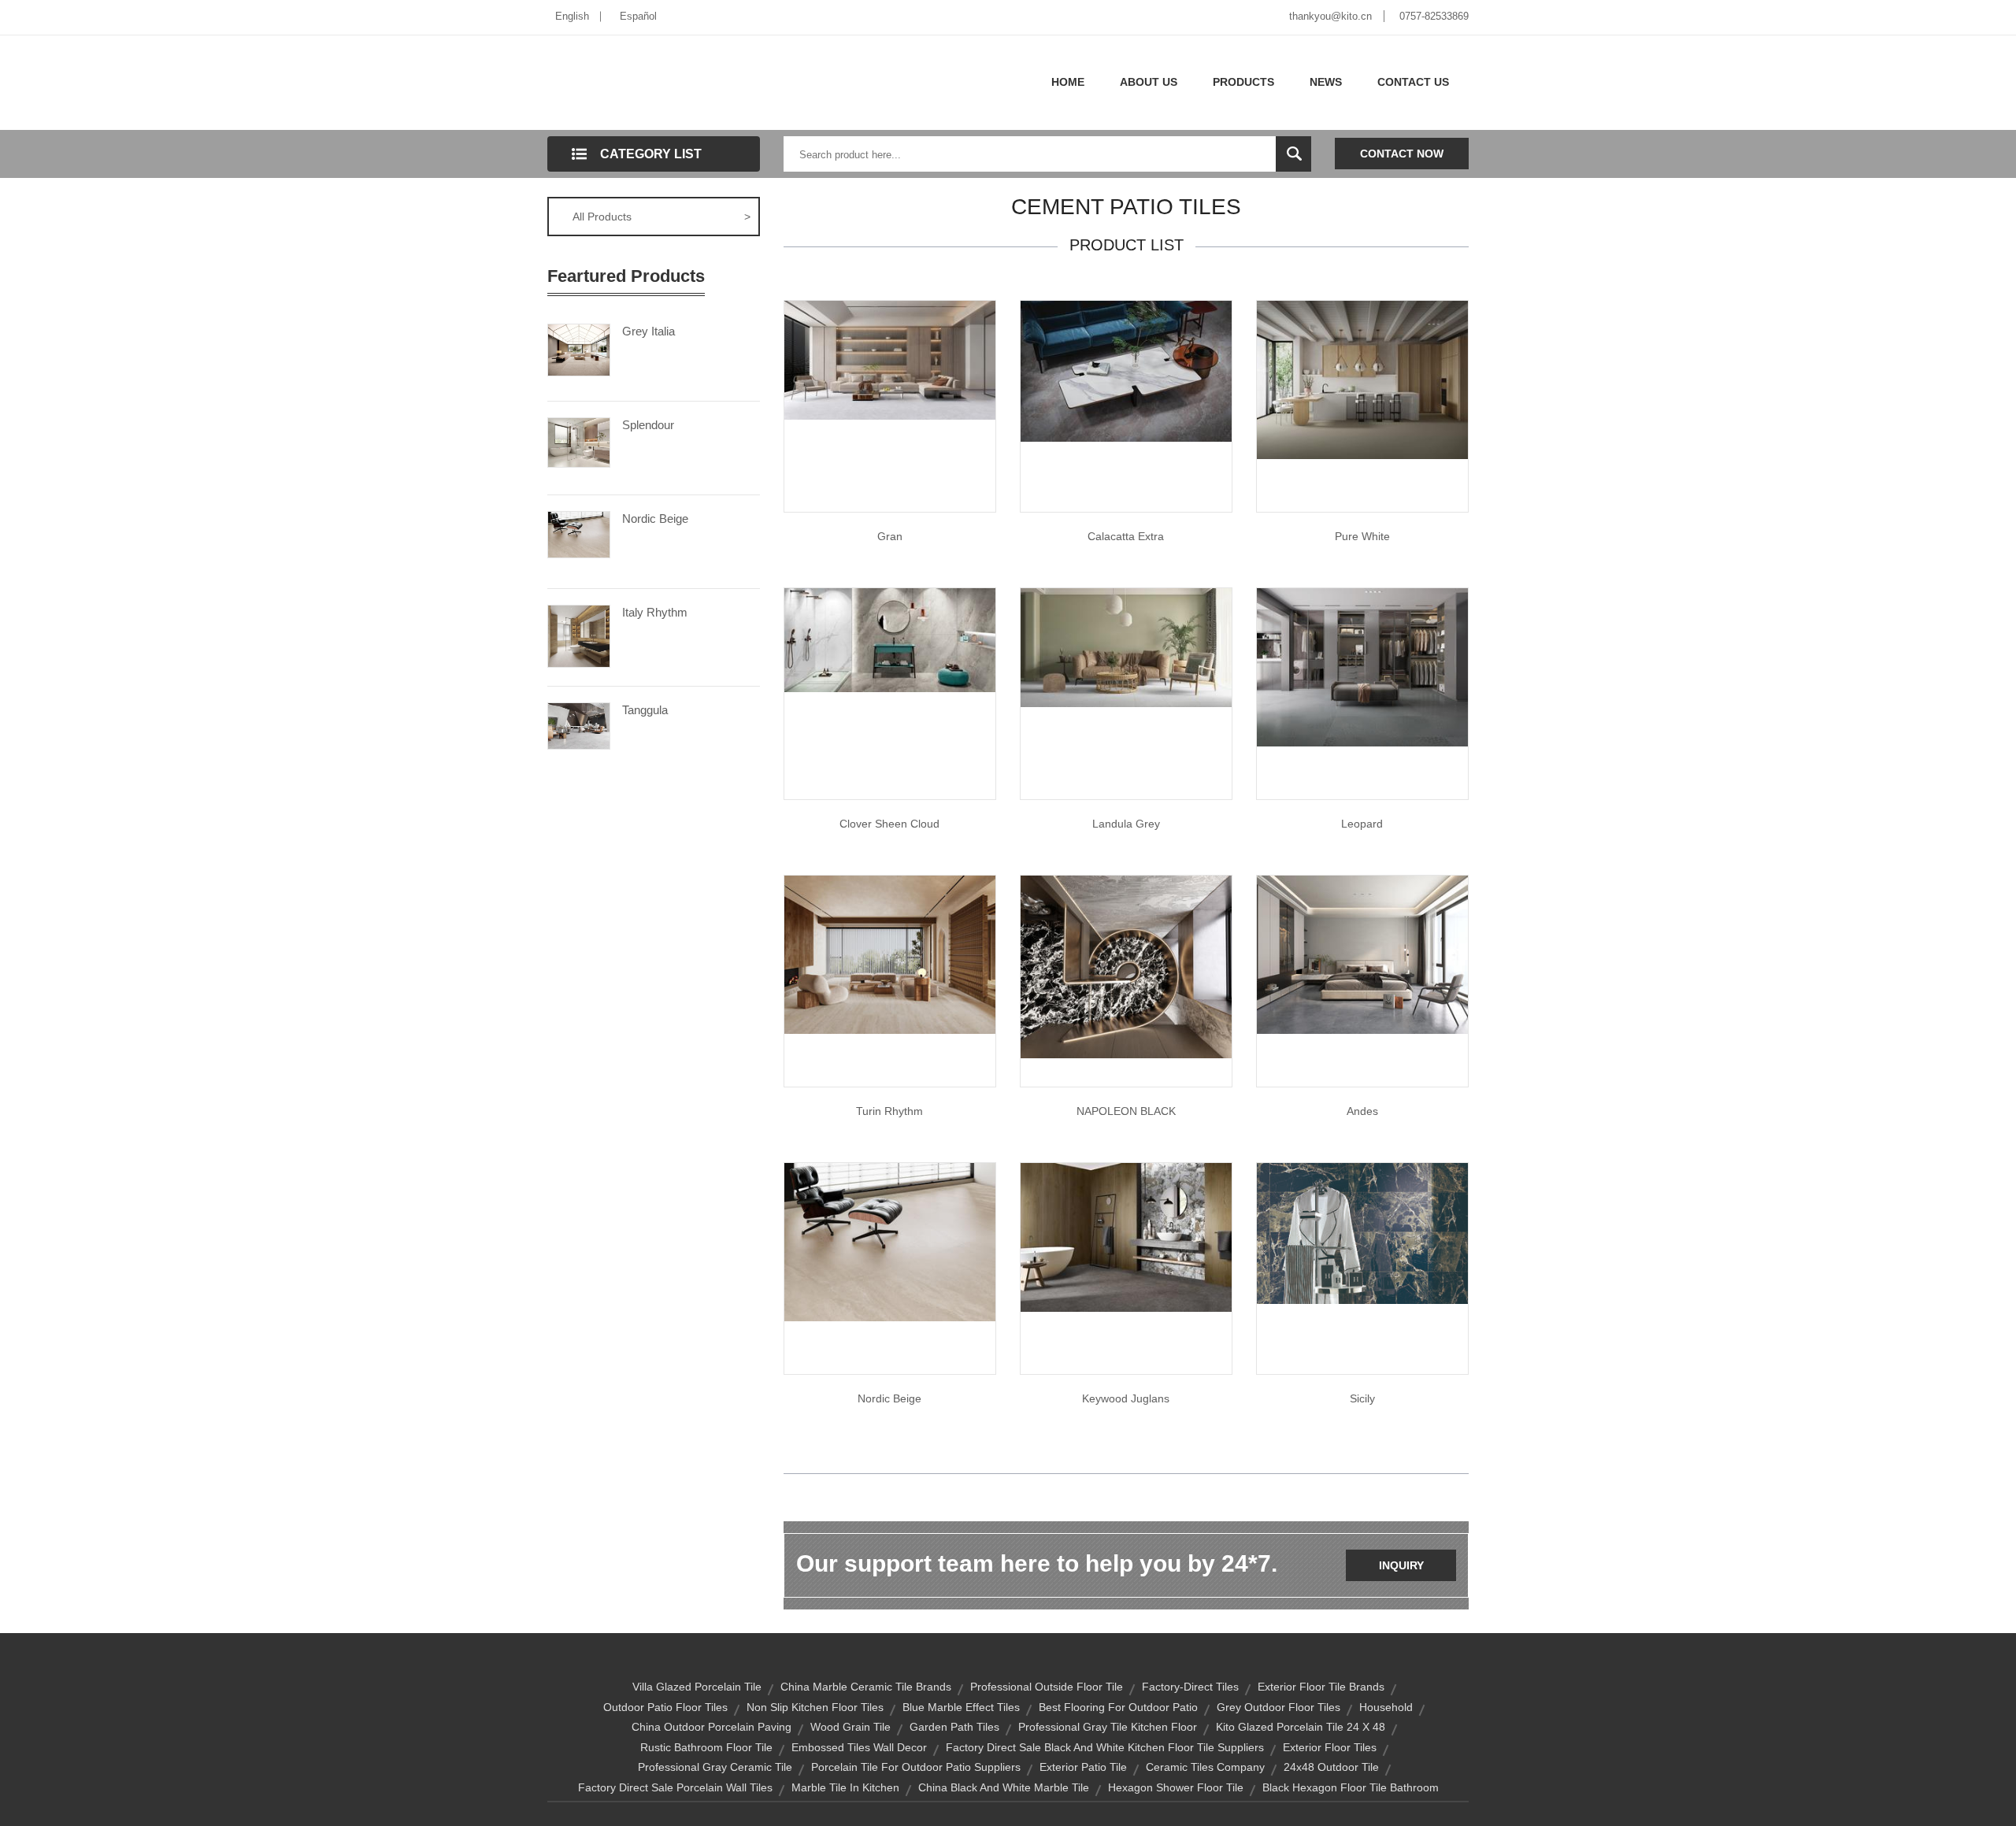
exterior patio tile (1083, 1767)
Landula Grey (1126, 824)
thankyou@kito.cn (1330, 16)
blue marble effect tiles (961, 1707)
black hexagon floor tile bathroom (1351, 1787)
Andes (1362, 1111)
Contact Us (1413, 82)
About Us (1149, 82)
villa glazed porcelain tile (697, 1687)
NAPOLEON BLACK (1126, 1111)
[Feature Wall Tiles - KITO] (890, 954)
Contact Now (1402, 154)
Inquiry (1401, 1565)
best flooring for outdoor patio (1118, 1707)
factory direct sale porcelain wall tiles (675, 1787)
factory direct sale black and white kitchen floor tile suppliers (1105, 1747)
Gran (890, 536)
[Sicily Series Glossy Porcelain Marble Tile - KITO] (1362, 1232)
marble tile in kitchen (845, 1787)
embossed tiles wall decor (859, 1747)
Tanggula (645, 710)
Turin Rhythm (889, 1111)
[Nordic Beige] (579, 533)
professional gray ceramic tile (715, 1767)
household (1386, 1707)
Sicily (1362, 1398)
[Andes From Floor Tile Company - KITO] (1362, 954)
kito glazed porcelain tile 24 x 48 (1301, 1727)
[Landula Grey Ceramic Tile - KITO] (1126, 646)
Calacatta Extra (1126, 536)
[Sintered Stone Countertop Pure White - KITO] (1362, 379)
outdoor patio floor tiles (665, 1707)
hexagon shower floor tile (1176, 1787)
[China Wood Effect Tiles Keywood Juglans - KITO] (1126, 1236)
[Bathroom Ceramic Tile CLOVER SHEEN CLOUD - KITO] (890, 639)
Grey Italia (649, 331)
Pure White (1362, 536)
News (1326, 82)
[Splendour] (579, 441)
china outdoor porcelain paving (712, 1727)
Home (1068, 82)
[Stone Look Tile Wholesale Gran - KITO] (890, 359)
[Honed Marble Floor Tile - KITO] (890, 1241)
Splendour (648, 425)
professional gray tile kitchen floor (1108, 1727)
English (572, 16)
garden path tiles (954, 1727)
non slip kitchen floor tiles (815, 1707)
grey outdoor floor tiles (1279, 1707)
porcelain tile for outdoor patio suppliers (916, 1767)
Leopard (1362, 824)
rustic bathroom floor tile (706, 1747)
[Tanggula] (579, 724)
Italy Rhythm (655, 612)
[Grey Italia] (579, 349)
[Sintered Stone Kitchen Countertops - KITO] (1126, 966)
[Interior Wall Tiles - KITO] (1362, 666)
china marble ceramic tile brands (866, 1687)
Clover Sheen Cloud (889, 824)
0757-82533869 (1434, 16)
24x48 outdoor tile (1331, 1767)
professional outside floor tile (1047, 1687)
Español (638, 16)
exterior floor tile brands (1321, 1687)
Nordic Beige (655, 519)
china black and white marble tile (1004, 1787)
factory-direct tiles (1190, 1687)
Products (1243, 82)
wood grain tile (850, 1727)
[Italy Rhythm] (579, 635)
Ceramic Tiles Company (1205, 1767)
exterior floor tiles (1330, 1747)
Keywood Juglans (1126, 1398)
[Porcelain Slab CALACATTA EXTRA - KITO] (1126, 370)
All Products (661, 217)
